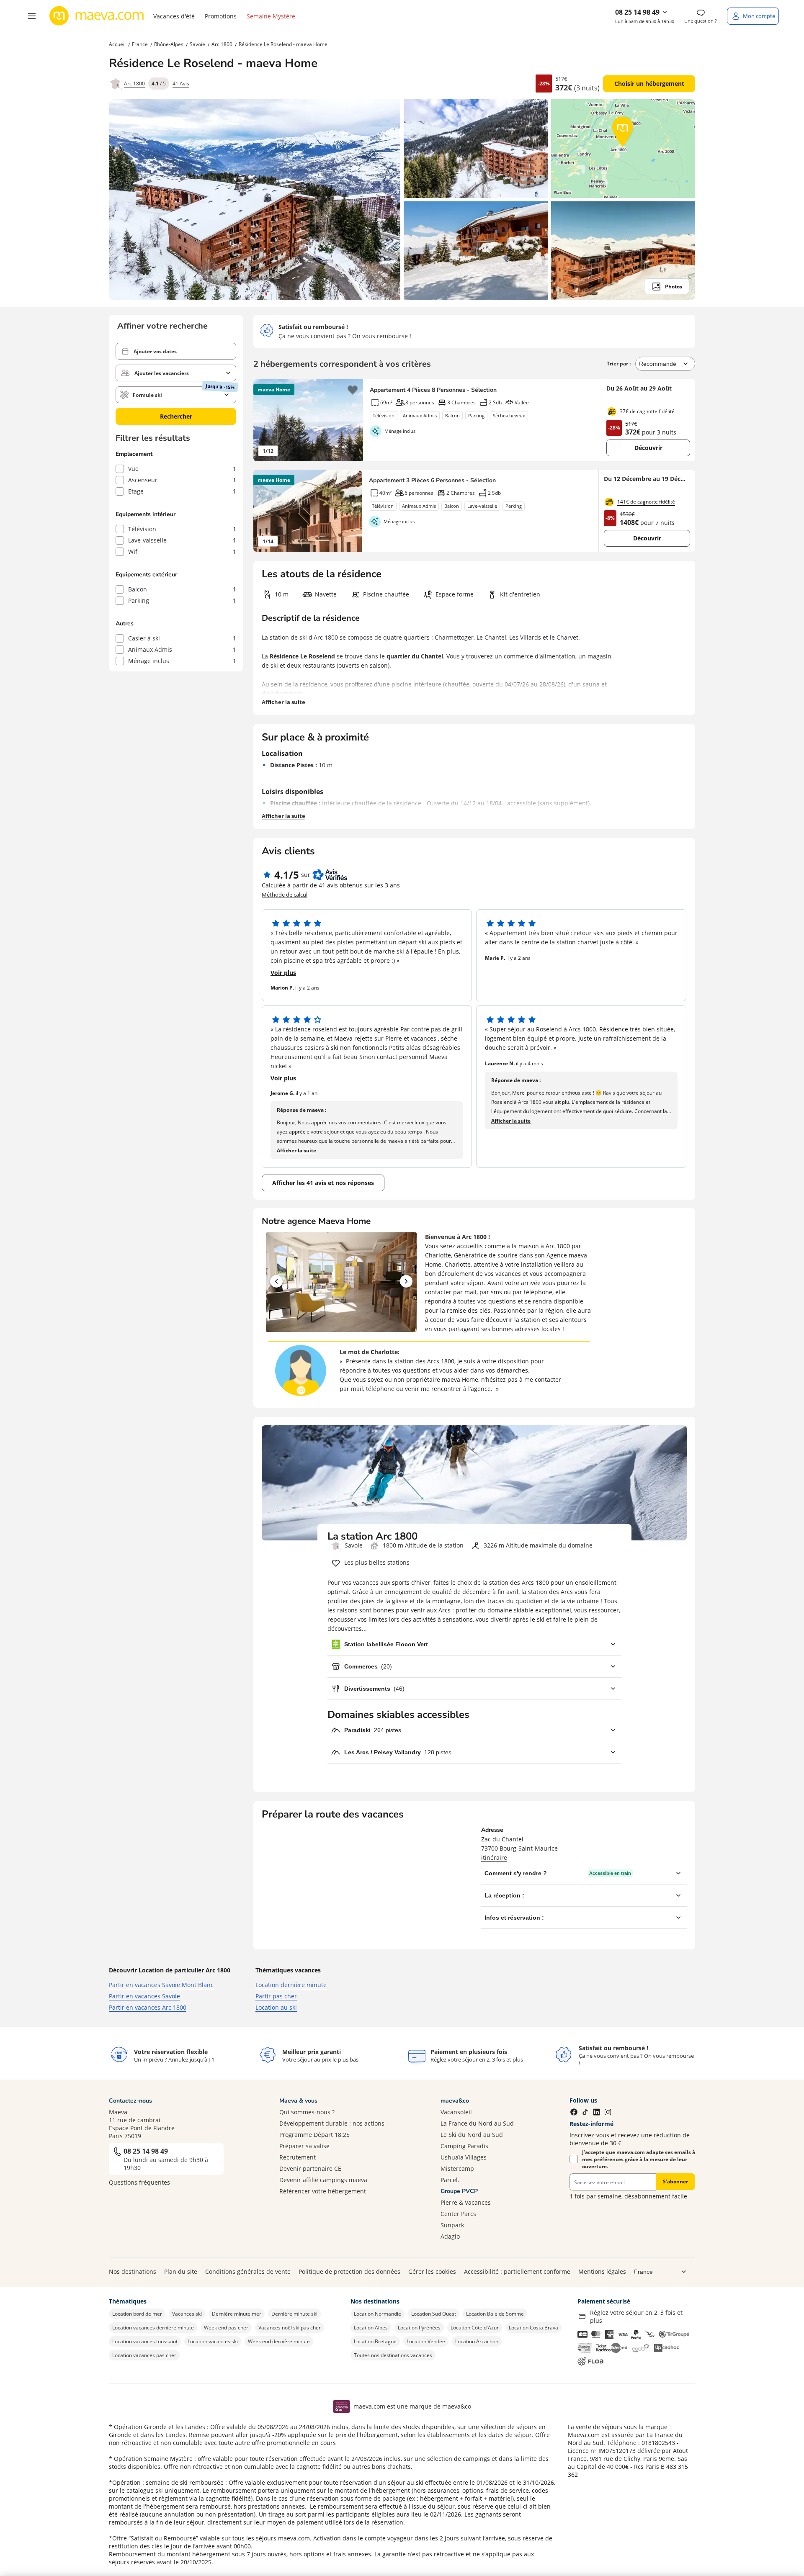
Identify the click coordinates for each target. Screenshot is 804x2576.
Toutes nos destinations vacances (393, 2355)
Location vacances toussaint (145, 2341)
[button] (32, 16)
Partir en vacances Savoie (144, 1996)
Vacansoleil (456, 2112)
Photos (674, 287)
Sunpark (452, 2225)
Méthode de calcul (285, 895)
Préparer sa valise (304, 2146)
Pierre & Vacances (466, 2202)
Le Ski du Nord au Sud (472, 2135)
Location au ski (276, 2007)
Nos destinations (133, 2271)
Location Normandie (378, 2314)
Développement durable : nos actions (332, 2123)
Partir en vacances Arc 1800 (148, 2007)
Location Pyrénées (419, 2328)
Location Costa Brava (533, 2328)
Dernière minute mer (237, 2314)
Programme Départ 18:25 (314, 2135)
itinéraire (494, 1857)
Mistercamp (457, 2169)
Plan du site (181, 2271)
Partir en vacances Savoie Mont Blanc (161, 1985)
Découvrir (648, 448)
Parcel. (450, 2180)
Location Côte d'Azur (475, 2328)
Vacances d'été (174, 16)
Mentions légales (602, 2271)
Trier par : (619, 364)
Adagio (450, 2236)
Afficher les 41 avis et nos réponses (323, 1183)
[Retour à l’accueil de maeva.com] (97, 16)
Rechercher (176, 416)
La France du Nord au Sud (477, 2123)
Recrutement (298, 2157)
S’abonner (675, 2181)
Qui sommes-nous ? (307, 2112)
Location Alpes (371, 2328)
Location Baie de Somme (495, 2314)
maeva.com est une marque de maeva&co (412, 2406)
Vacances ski (187, 2314)
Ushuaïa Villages (464, 2157)
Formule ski (147, 395)
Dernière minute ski (294, 2314)
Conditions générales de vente (248, 2271)
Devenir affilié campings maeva (323, 2180)
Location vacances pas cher (144, 2355)
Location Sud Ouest (434, 2314)
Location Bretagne (375, 2341)
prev (276, 1281)
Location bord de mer (137, 2314)
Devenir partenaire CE (310, 2169)
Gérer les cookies (432, 2271)
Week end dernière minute (279, 2341)
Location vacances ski (213, 2341)
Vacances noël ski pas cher (290, 2328)
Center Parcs (458, 2214)
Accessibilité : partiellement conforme (517, 2271)
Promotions (221, 16)
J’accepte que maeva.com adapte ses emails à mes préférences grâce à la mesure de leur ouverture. (639, 2159)
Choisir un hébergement (649, 84)
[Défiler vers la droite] (353, 420)
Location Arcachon (477, 2341)
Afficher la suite (283, 702)
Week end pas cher (226, 2328)
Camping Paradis (464, 2146)
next (406, 1281)
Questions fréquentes (139, 2182)
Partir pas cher (276, 1996)
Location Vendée (426, 2341)
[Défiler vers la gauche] (264, 420)
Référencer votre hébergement (323, 2191)
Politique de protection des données (349, 2271)
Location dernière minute (291, 1985)
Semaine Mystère (271, 16)
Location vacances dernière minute (153, 2328)
